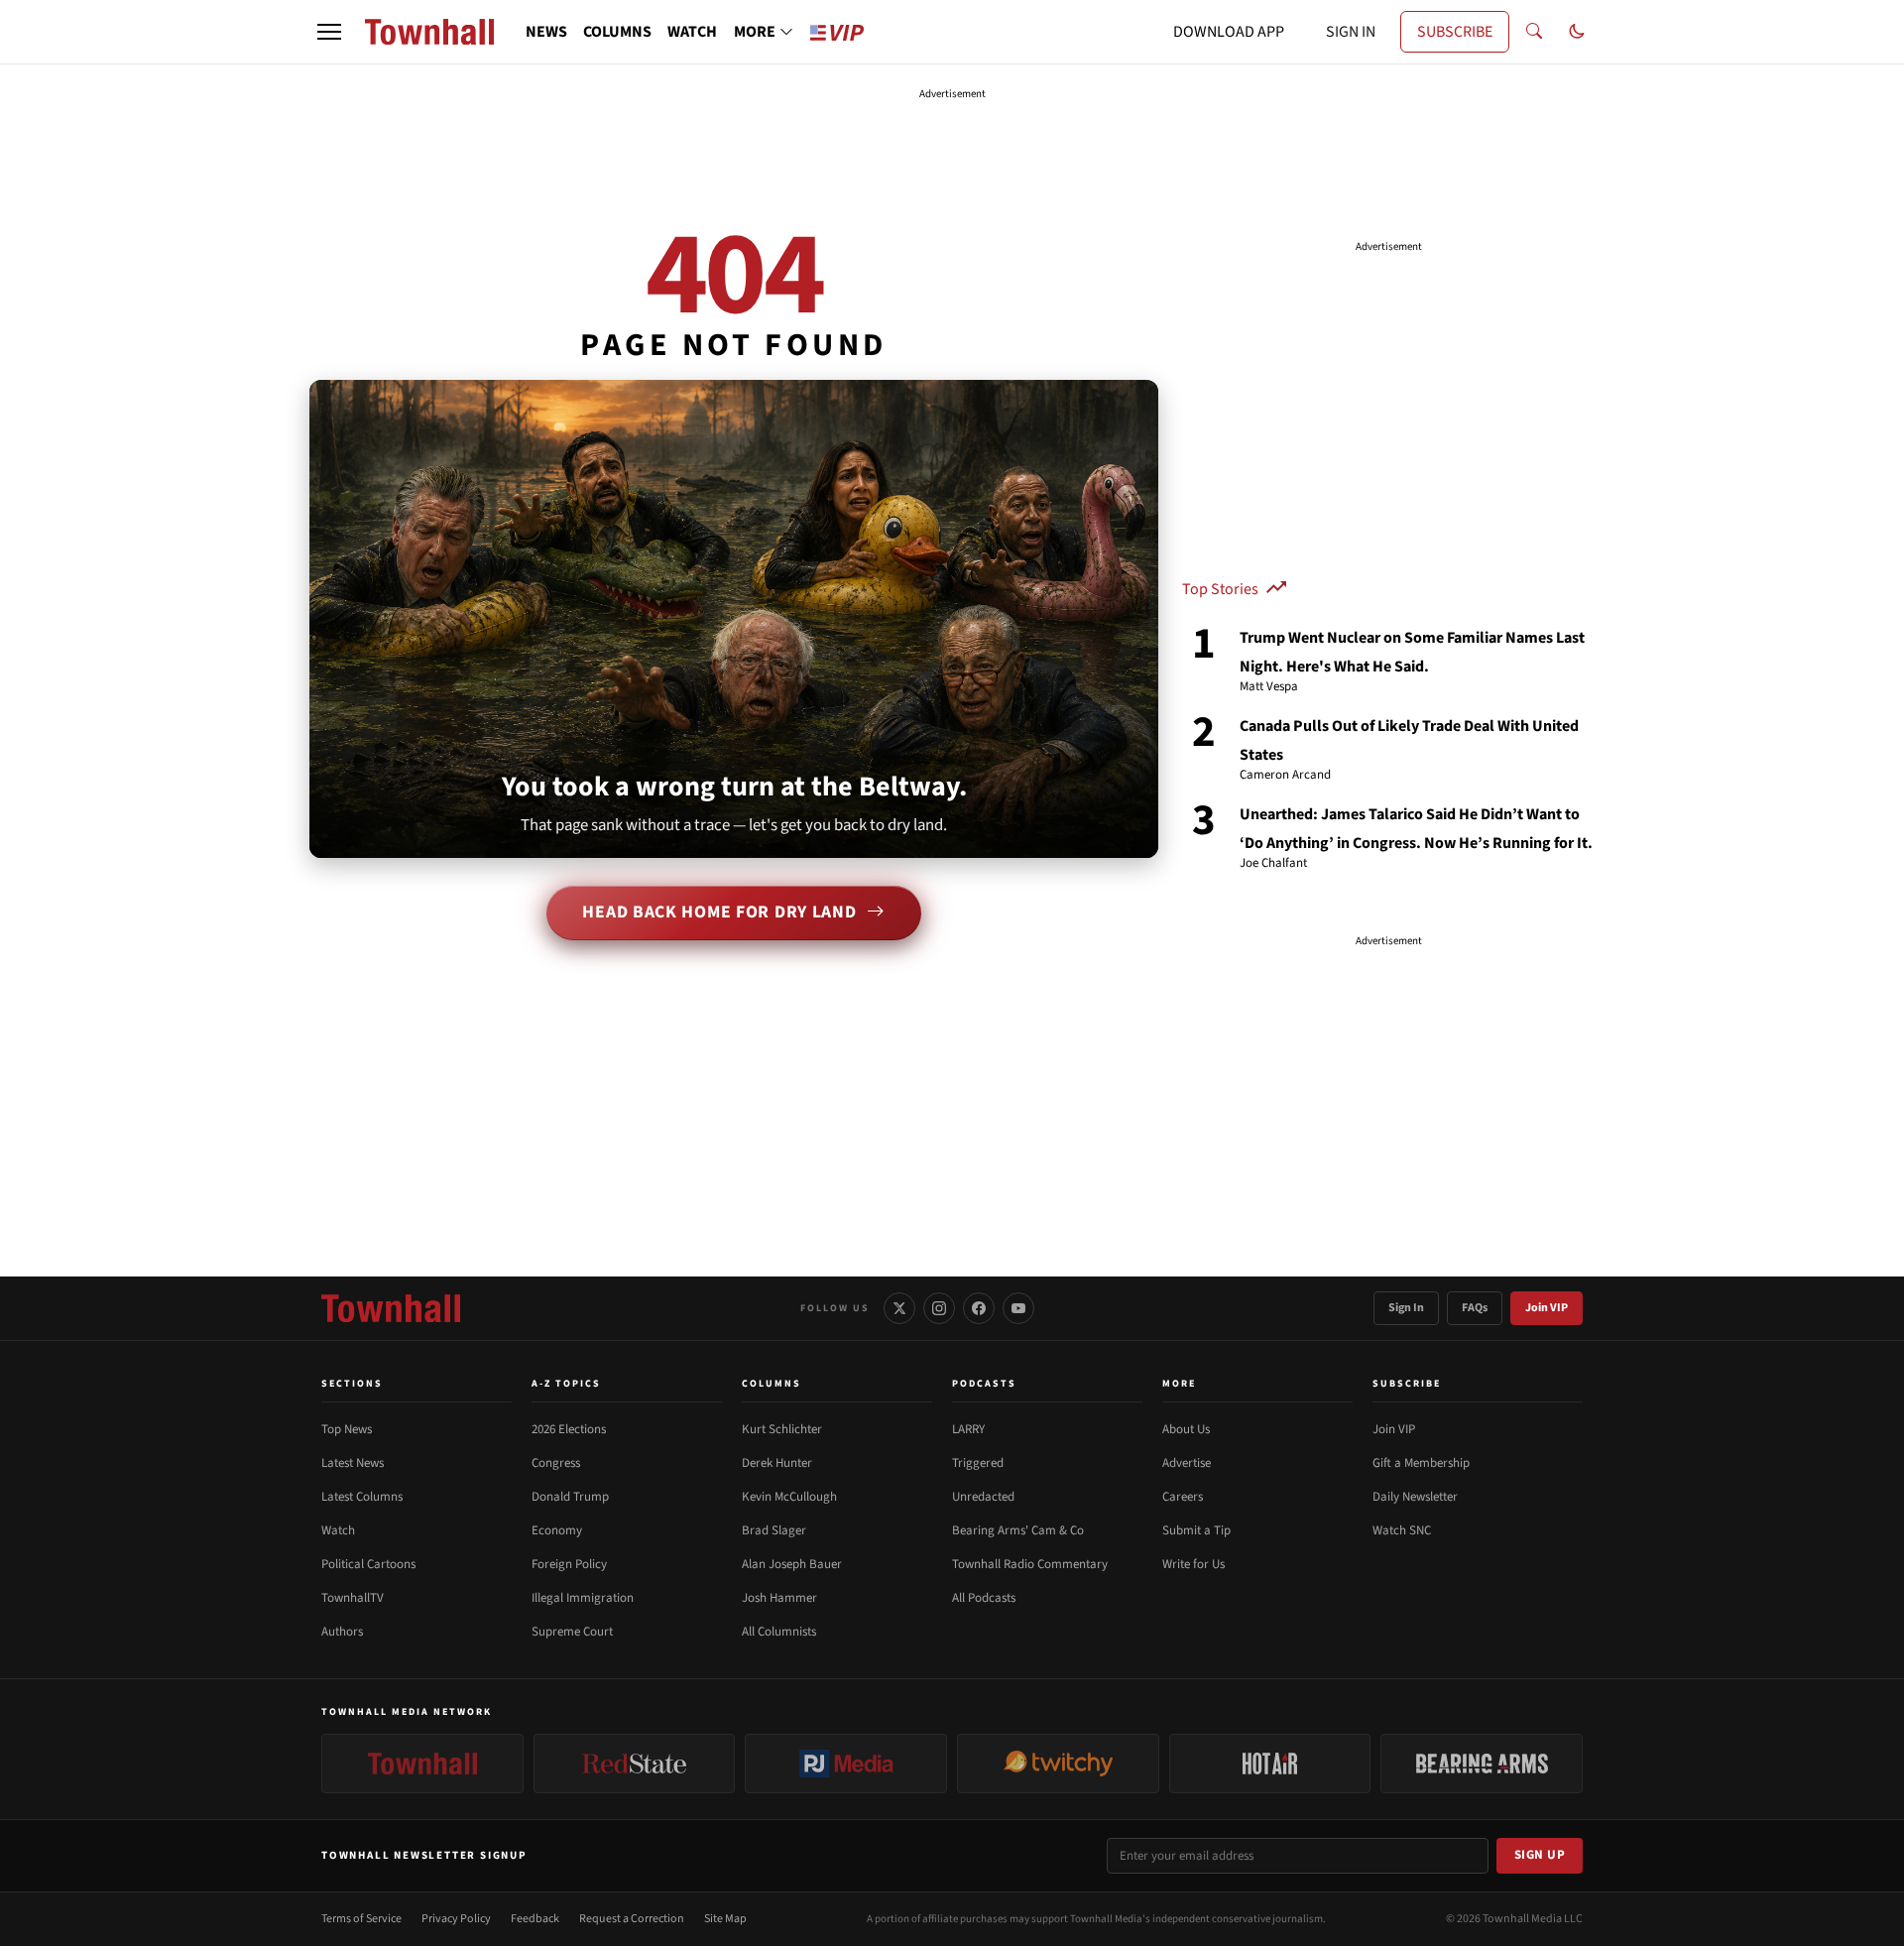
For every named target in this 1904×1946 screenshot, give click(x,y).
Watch (338, 1530)
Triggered (978, 1463)
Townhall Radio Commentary (1030, 1564)
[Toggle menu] (329, 32)
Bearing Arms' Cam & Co (1018, 1530)
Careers (1183, 1497)
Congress (556, 1463)
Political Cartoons (368, 1564)
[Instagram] (939, 1308)
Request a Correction (632, 1919)
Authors (342, 1632)
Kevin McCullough (789, 1497)
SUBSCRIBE (1455, 32)
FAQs (1475, 1308)
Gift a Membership (1421, 1463)
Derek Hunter (777, 1463)
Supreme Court (572, 1632)
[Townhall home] (391, 1308)
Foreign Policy (569, 1564)
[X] (899, 1308)
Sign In (1406, 1308)
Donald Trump (570, 1497)
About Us (1186, 1429)
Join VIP (1547, 1308)
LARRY (968, 1429)
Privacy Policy (456, 1919)
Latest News (353, 1463)
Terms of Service (361, 1919)
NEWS (546, 32)
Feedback (535, 1919)
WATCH (692, 32)
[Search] (1534, 32)
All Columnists (779, 1632)
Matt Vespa (1269, 687)
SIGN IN (1351, 32)
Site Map (725, 1919)
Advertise (1187, 1463)
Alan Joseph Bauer (792, 1564)
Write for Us (1193, 1564)
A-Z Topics (566, 1384)
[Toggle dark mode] (1577, 32)
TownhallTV (353, 1598)
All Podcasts (984, 1598)
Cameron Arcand (1285, 776)
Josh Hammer (779, 1598)
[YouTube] (1018, 1308)
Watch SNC (1402, 1530)
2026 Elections (569, 1429)
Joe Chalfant (1273, 864)
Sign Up (1540, 1855)
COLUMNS (617, 32)
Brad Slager (774, 1530)
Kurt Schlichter (782, 1429)
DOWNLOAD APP (1229, 32)
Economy (557, 1530)
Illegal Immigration (583, 1598)
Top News (347, 1429)
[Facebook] (979, 1308)
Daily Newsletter (1415, 1497)
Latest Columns (362, 1497)
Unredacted (983, 1497)
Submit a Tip (1196, 1530)
